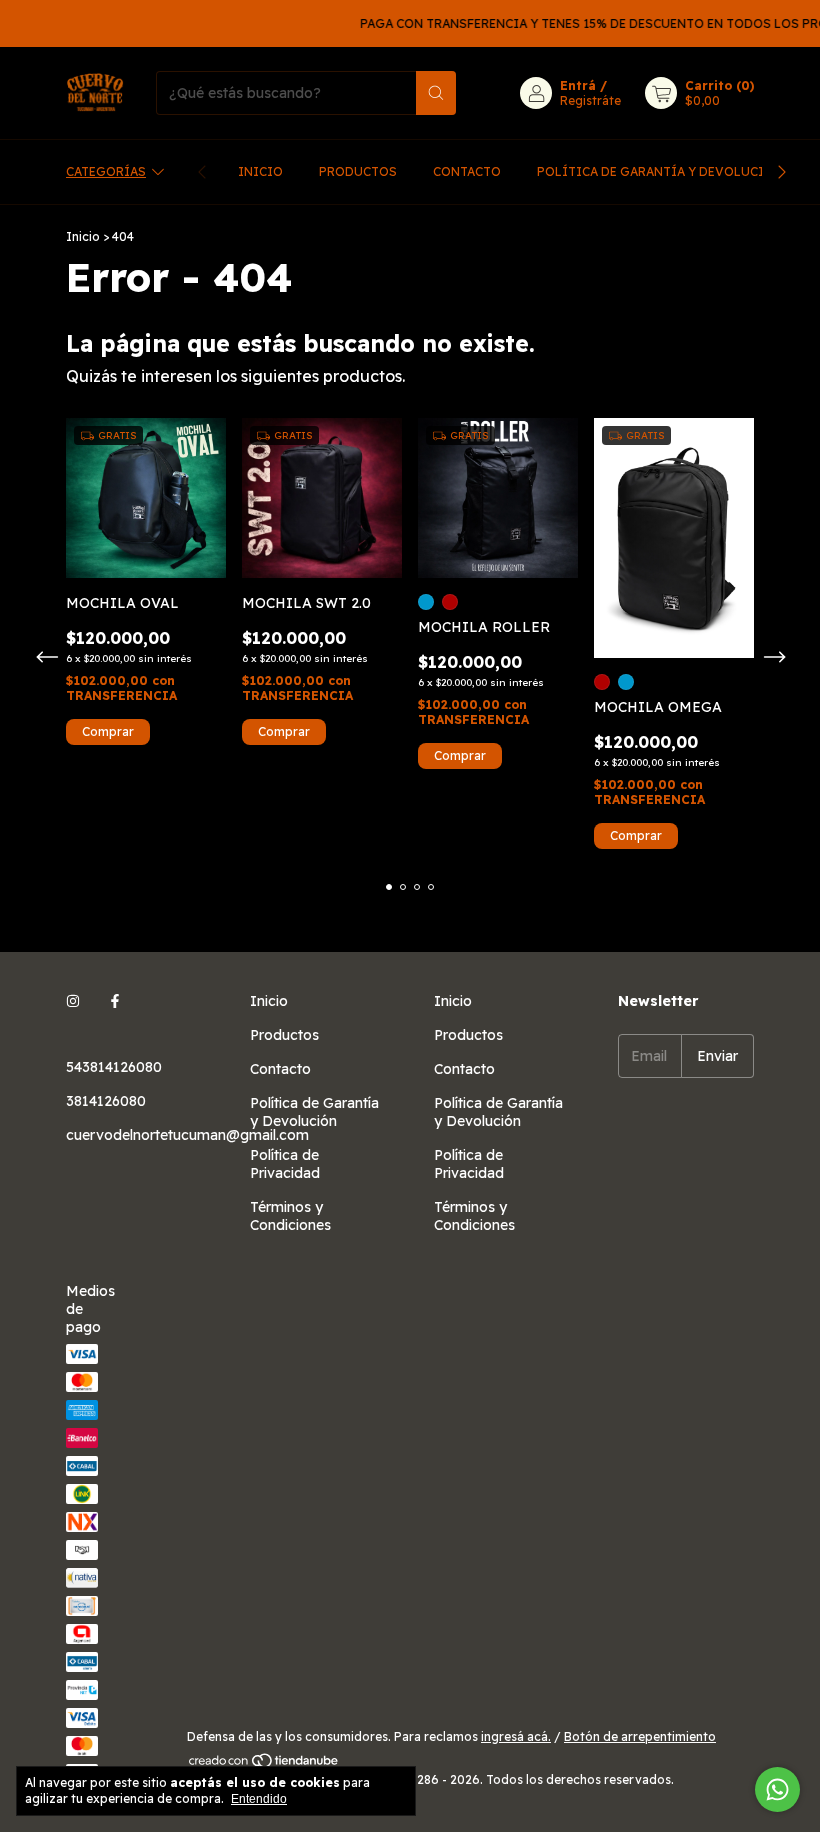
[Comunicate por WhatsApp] (777, 1789)
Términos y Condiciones (290, 1216)
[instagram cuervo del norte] (73, 1001)
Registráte (590, 100)
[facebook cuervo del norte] (115, 1001)
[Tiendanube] (264, 1764)
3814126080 (106, 1101)
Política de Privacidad (285, 1164)
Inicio (260, 171)
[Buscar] (436, 93)
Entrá (578, 85)
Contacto (467, 171)
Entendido (259, 1799)
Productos (358, 171)
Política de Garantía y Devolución (660, 171)
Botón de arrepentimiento (640, 1736)
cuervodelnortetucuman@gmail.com (187, 1135)
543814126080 (114, 1067)
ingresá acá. (516, 1736)
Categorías (106, 171)
